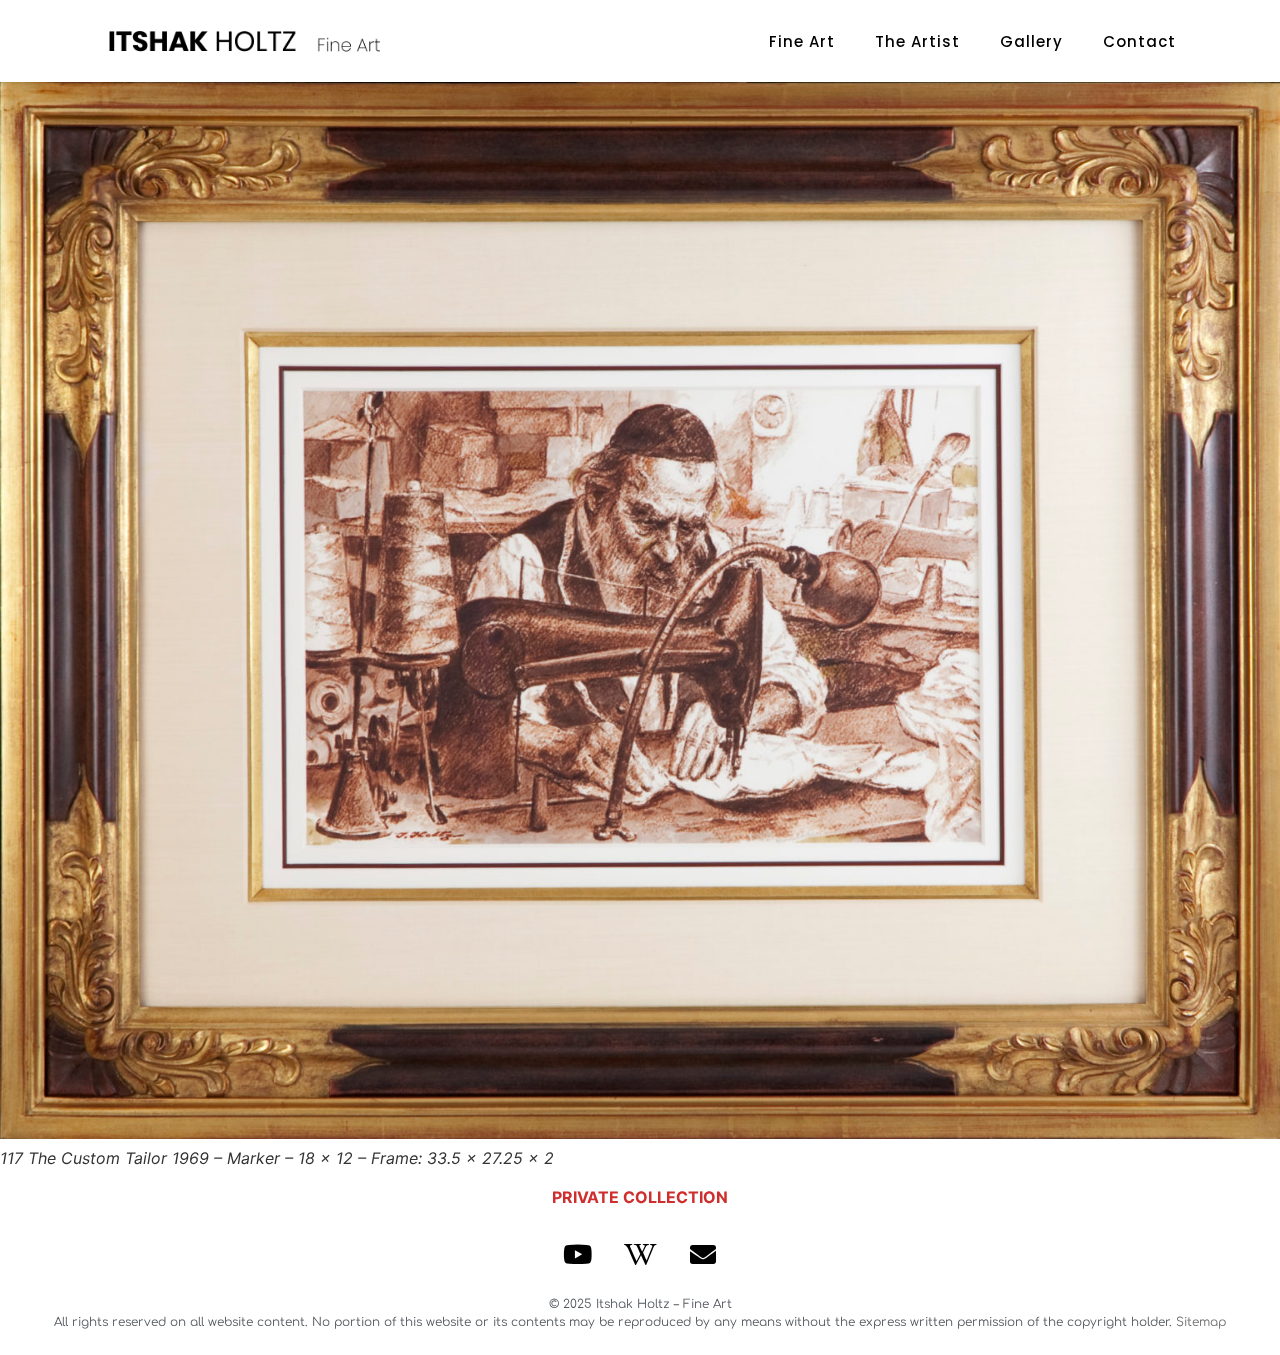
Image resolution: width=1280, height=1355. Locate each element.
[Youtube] (578, 1254)
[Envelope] (703, 1254)
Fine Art (802, 41)
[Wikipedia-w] (640, 1254)
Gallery (1031, 41)
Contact (1139, 41)
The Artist (917, 41)
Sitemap (1201, 1322)
